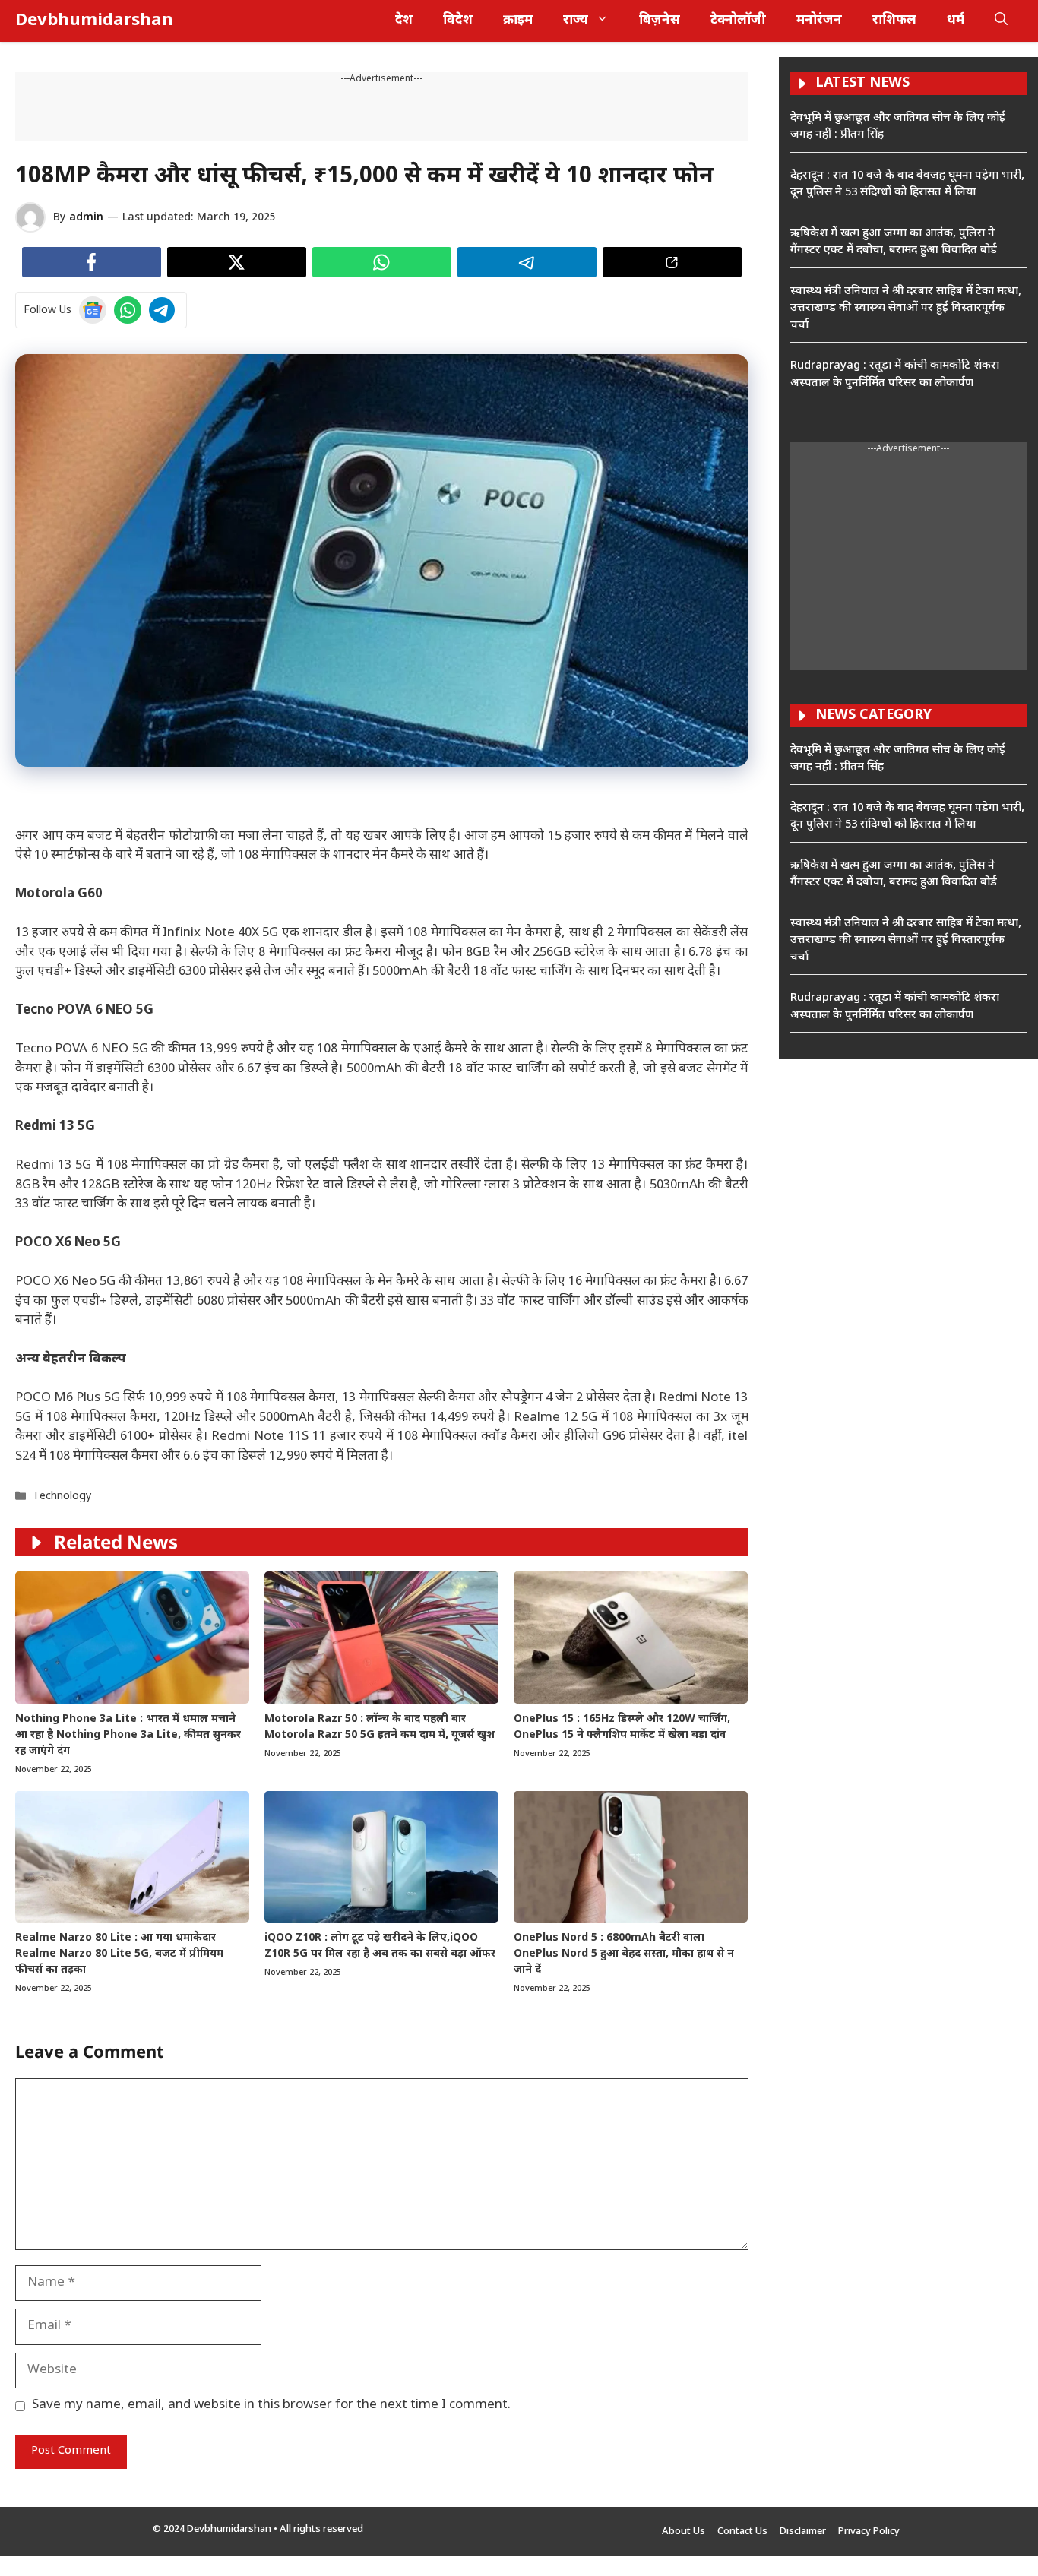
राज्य (576, 21)
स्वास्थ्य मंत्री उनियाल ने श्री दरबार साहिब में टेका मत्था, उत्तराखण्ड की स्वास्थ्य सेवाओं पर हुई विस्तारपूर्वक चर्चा (906, 309)
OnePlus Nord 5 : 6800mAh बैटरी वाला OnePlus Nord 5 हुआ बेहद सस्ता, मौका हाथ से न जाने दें (624, 1954)
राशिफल (894, 21)
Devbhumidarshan (94, 21)
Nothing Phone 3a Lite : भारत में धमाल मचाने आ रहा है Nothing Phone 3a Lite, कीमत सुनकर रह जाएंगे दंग (128, 1735)
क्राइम (518, 21)
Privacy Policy (869, 2532)
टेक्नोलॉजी (738, 21)
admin (86, 218)
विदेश (458, 21)
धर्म (956, 21)
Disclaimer (803, 2532)
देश (404, 21)
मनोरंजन (819, 21)
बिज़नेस (660, 21)
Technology (62, 1497)
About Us (684, 2532)
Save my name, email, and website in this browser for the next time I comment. (271, 2405)
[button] (1001, 21)
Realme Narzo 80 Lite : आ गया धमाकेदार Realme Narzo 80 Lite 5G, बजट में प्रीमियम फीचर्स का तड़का (119, 1954)
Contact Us (742, 2532)
